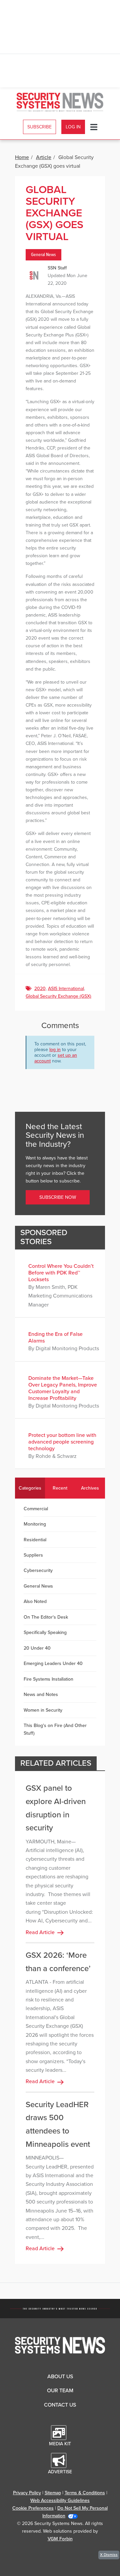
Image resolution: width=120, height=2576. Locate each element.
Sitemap (53, 2493)
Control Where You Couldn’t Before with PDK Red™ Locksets (61, 1273)
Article (44, 157)
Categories (30, 1488)
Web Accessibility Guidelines (60, 2500)
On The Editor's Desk (46, 1617)
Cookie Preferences (33, 2508)
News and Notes (41, 1694)
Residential (35, 1540)
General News (43, 255)
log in (55, 1050)
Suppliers (33, 1555)
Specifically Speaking (45, 1632)
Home (22, 157)
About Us (60, 2377)
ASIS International (66, 989)
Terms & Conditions (85, 2493)
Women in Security (43, 1710)
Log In (73, 127)
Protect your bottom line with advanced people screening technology (62, 1442)
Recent (60, 1488)
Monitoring (35, 1524)
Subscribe (39, 127)
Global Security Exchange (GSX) (58, 996)
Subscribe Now (58, 1197)
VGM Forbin (60, 2539)
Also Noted (35, 1601)
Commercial (36, 1509)
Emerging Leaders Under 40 (53, 1663)
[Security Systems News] (60, 102)
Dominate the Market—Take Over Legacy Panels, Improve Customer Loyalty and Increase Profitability (63, 1388)
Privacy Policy (27, 2493)
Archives (90, 1488)
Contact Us (60, 2405)
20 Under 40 (37, 1648)
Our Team (60, 2391)
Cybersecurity (38, 1570)
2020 (40, 989)
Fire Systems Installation (48, 1679)
